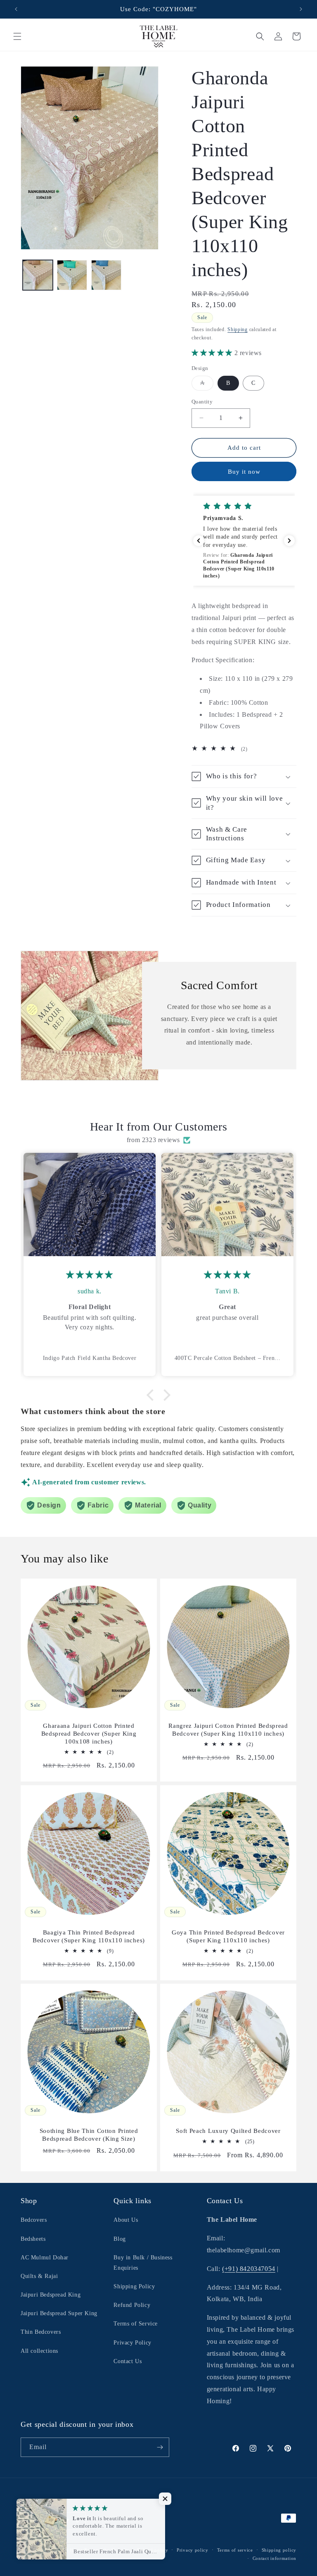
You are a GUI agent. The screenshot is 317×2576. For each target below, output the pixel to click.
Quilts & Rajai (39, 2276)
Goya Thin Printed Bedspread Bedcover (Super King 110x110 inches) (228, 1936)
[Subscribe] (160, 2447)
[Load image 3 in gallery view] (106, 275)
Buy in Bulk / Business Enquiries (143, 2263)
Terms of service (235, 2550)
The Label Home (64, 2550)
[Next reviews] (289, 541)
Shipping (238, 329)
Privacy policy (193, 2550)
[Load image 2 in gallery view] (72, 275)
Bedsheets (33, 2239)
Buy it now (244, 472)
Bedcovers (34, 2220)
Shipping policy (279, 2550)
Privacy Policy (132, 2343)
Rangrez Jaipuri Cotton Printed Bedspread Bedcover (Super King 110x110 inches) (228, 1730)
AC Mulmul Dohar (45, 2258)
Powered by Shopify (106, 2550)
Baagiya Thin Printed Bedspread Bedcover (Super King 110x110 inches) (89, 1936)
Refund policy (153, 2550)
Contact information (274, 2558)
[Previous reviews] (199, 541)
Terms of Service (136, 2324)
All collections (39, 2351)
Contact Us (128, 2361)
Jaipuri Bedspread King (51, 2295)
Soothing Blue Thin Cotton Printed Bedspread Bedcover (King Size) (89, 2135)
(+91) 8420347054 (249, 2269)
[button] (17, 36)
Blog (119, 2239)
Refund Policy (132, 2305)
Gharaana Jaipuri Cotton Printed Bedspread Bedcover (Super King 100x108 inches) (89, 1734)
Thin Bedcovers (41, 2332)
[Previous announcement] (16, 9)
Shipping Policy (134, 2286)
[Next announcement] (301, 9)
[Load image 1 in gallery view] (38, 275)
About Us (126, 2220)
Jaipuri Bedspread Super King (59, 2313)
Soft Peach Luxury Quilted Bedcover (228, 2131)
